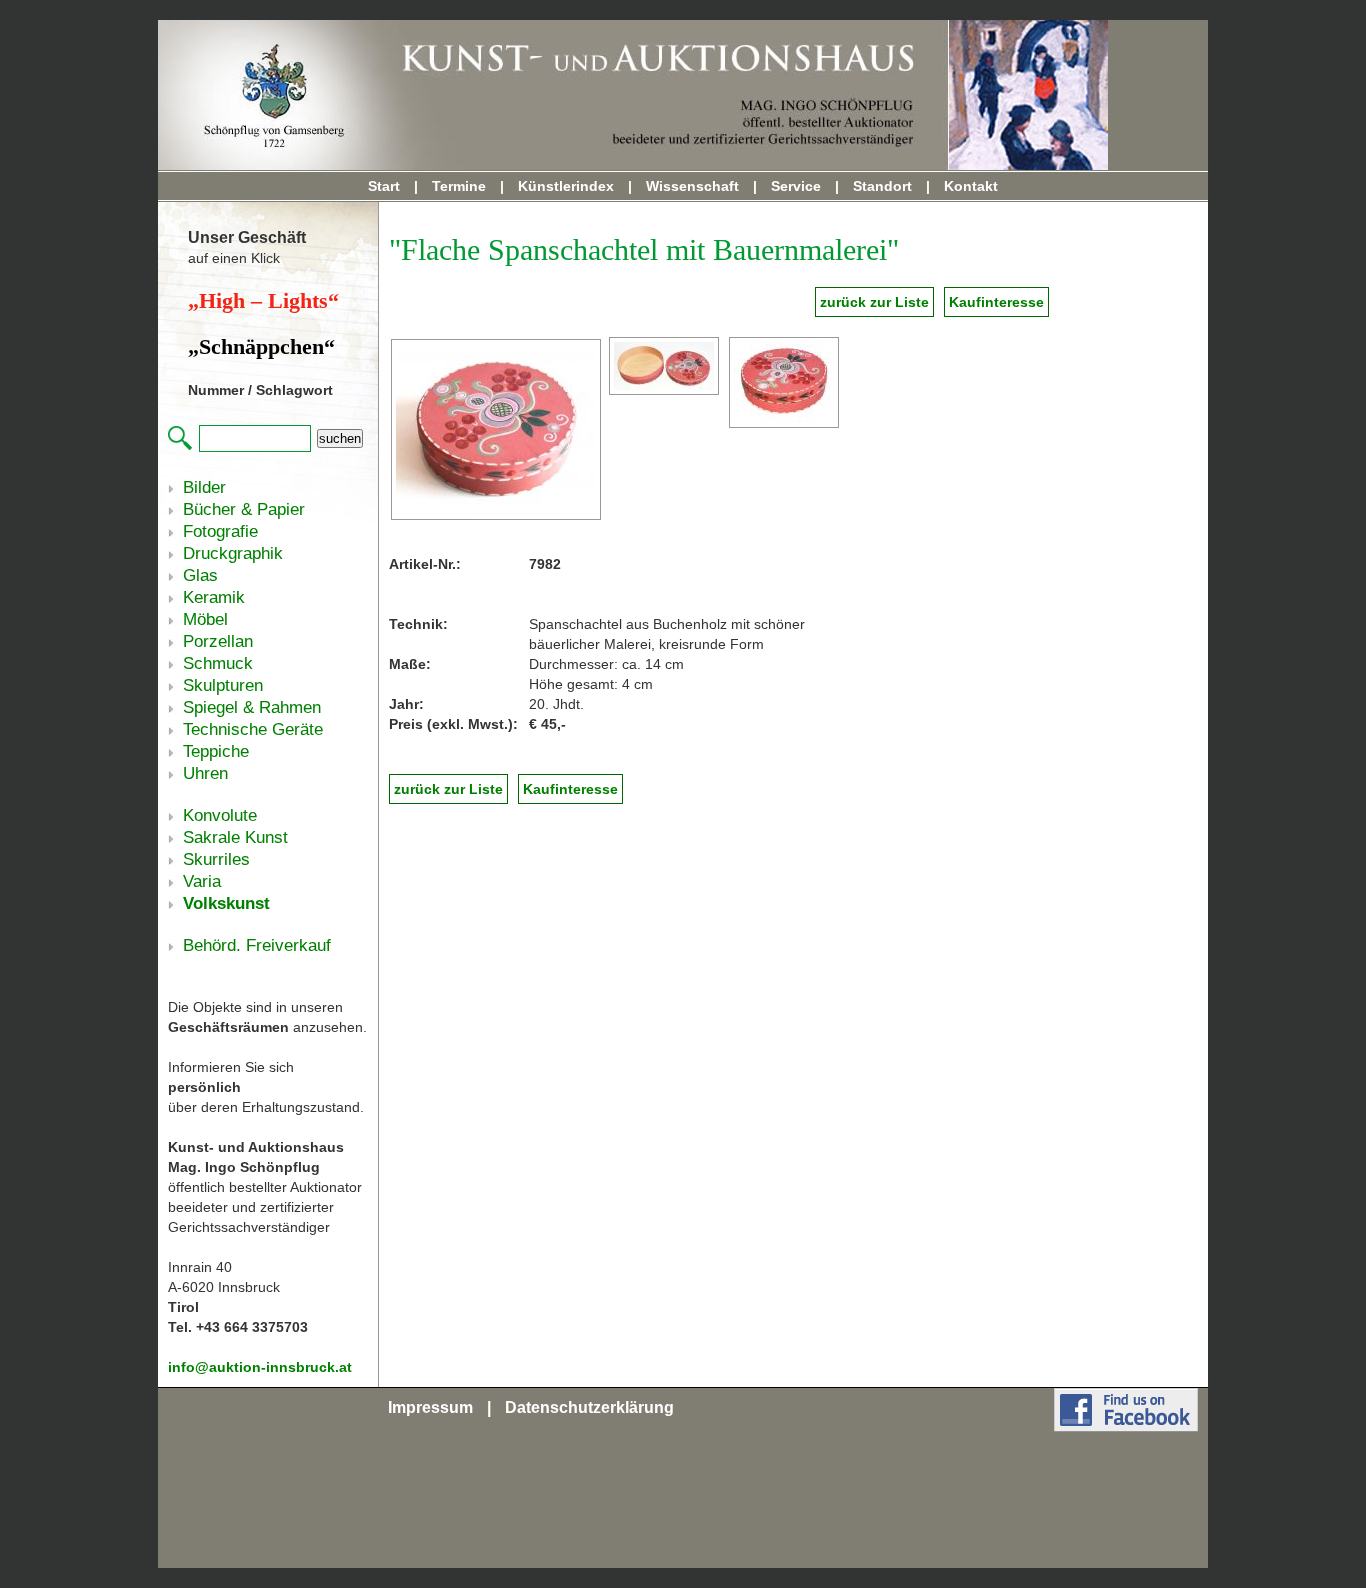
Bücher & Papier (244, 509)
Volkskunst (226, 903)
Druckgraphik (233, 553)
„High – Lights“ (263, 300)
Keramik (214, 597)
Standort (882, 186)
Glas (200, 575)
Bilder (204, 487)
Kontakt (971, 186)
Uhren (205, 773)
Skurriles (216, 859)
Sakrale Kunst (235, 837)
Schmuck (218, 663)
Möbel (205, 619)
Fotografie (220, 531)
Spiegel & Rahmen (252, 707)
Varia (202, 881)
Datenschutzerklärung (589, 1407)
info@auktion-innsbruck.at (260, 1367)
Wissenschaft (692, 186)
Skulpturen (223, 685)
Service (796, 186)
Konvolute (220, 815)
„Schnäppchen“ (261, 346)
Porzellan (218, 641)
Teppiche (216, 751)
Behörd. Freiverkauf (257, 945)
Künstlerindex (566, 186)
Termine (459, 186)
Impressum (430, 1407)
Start (384, 186)
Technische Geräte (253, 729)
